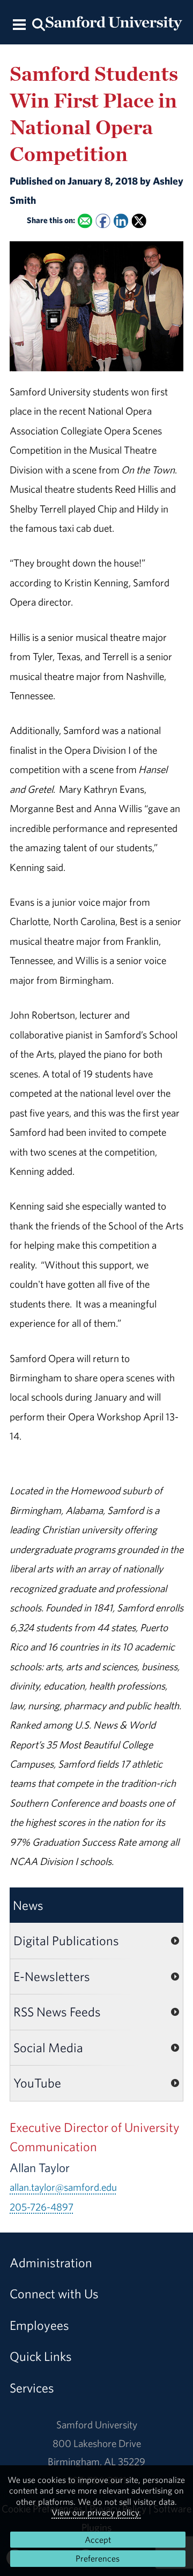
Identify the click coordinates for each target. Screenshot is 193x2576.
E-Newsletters (52, 1976)
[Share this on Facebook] (103, 221)
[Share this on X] (139, 221)
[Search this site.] (38, 24)
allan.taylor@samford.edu (63, 2187)
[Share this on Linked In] (121, 221)
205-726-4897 (42, 2207)
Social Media (48, 2047)
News (28, 1905)
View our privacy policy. (96, 2512)
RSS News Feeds (57, 2012)
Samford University (97, 2425)
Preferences (98, 2558)
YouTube (37, 2083)
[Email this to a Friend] (85, 221)
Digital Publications (66, 1940)
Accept (98, 2540)
